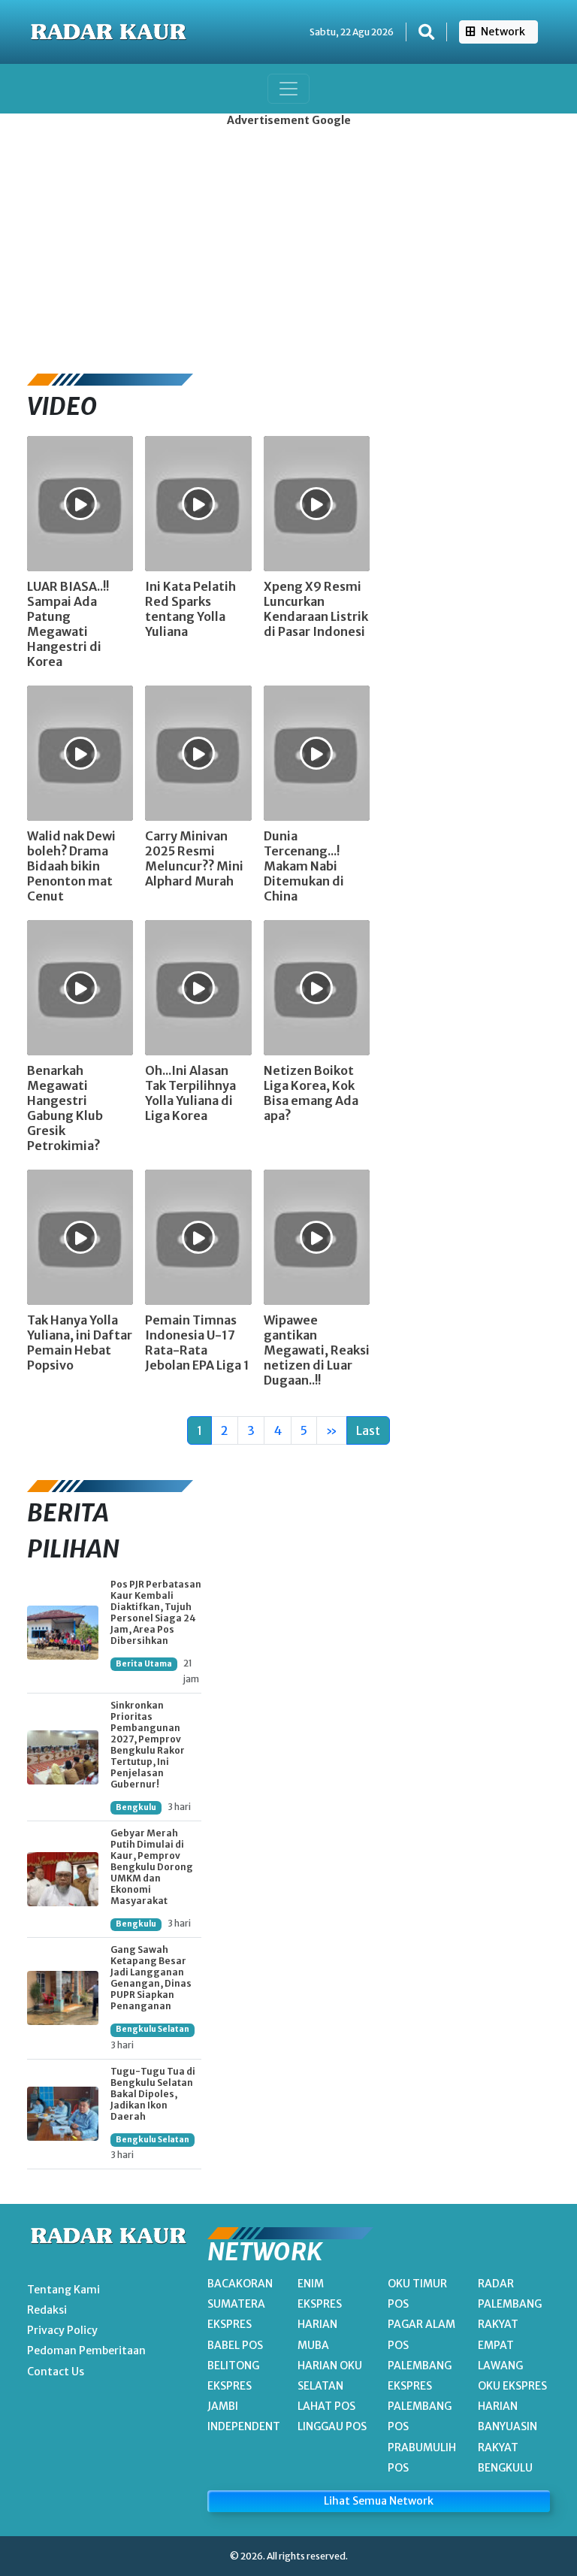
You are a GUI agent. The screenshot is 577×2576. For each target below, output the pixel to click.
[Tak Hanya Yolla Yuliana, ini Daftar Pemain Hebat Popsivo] (80, 1236)
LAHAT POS (326, 2406)
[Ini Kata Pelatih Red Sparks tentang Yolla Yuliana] (198, 502)
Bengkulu (136, 1807)
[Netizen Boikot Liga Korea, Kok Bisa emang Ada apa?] (317, 986)
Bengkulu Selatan (153, 2029)
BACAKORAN (240, 2284)
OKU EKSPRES (512, 2386)
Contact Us (56, 2372)
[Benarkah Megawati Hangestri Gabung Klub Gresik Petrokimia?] (80, 986)
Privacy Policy (62, 2330)
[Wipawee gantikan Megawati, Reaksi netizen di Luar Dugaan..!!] (317, 1236)
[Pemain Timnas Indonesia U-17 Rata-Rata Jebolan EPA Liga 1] (198, 1236)
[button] (426, 32)
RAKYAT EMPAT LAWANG (500, 2344)
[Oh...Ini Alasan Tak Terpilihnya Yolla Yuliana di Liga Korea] (198, 986)
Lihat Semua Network (379, 2501)
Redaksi (47, 2310)
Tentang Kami (63, 2290)
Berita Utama (144, 1664)
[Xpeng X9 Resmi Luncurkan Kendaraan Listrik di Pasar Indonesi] (317, 502)
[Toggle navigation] (288, 89)
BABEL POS (235, 2345)
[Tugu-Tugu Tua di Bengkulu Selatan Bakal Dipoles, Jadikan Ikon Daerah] (63, 2114)
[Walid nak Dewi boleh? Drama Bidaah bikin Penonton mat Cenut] (80, 752)
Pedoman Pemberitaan (86, 2350)
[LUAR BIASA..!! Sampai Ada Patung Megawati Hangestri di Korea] (80, 502)
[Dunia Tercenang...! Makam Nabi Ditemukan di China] (317, 752)
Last (368, 1430)
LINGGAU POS (332, 2426)
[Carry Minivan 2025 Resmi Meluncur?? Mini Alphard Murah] (198, 752)
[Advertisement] (288, 246)
